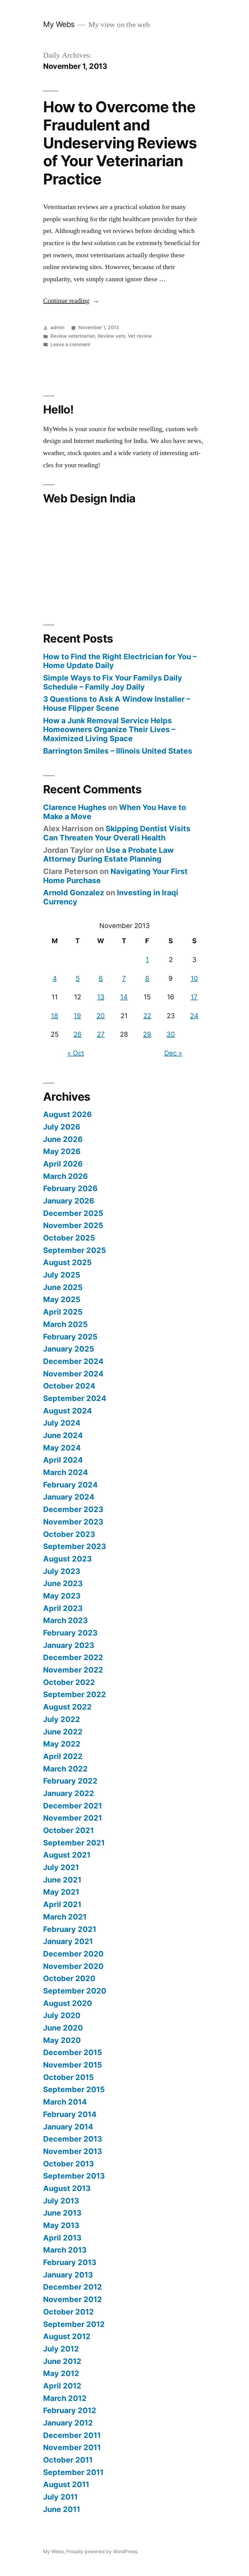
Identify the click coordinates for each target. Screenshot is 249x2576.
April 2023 (63, 1608)
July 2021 (61, 1867)
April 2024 (63, 1460)
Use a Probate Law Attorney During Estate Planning (108, 855)
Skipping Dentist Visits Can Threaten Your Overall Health (117, 833)
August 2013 (67, 2188)
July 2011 (60, 2497)
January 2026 (69, 1201)
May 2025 (62, 1299)
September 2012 (74, 2324)
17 (194, 997)
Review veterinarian (73, 336)
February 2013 (70, 2262)
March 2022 (65, 1769)
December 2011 (72, 2435)
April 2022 (63, 1756)
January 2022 (69, 1793)
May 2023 (62, 1596)
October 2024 (69, 1386)
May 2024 (62, 1448)
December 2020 (73, 1954)
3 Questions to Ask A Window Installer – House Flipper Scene (117, 704)
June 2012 (62, 2361)
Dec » (173, 1053)
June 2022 (63, 1732)
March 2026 (65, 1176)
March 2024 (66, 1472)
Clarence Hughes (75, 807)
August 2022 (67, 1707)
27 (101, 1034)
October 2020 (69, 1978)
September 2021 (74, 1843)
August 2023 (67, 1559)
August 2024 (68, 1411)
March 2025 (65, 1324)
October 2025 (69, 1238)
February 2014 (70, 2114)
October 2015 (68, 2077)
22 (147, 1016)
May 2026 (62, 1151)
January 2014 (68, 2127)
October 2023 (69, 1534)
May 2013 (61, 2225)
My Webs (59, 24)
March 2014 (65, 2102)
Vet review (140, 336)
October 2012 (68, 2312)
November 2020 (73, 1966)
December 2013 (73, 2139)
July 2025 (62, 1275)
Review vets (111, 336)
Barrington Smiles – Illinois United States (118, 751)
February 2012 (70, 2410)
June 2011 (62, 2509)
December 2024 (73, 1361)
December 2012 (73, 2287)
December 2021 (73, 1806)
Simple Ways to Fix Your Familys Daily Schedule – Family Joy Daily (113, 682)
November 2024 (73, 1374)
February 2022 (70, 1781)
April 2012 (62, 2386)
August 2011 (66, 2484)
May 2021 (61, 1892)
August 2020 (68, 2003)
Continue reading (71, 301)
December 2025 (73, 1213)
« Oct (76, 1053)
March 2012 (65, 2398)
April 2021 (62, 1904)
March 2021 (65, 1917)
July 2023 (62, 1571)
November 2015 (73, 2065)
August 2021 (67, 1855)
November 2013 (73, 2151)
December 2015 (73, 2052)
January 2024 (69, 1497)
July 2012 (61, 2349)
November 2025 (73, 1225)
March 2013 (65, 2250)
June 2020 (63, 2028)
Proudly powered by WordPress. (102, 2552)
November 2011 (72, 2447)
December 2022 (73, 1657)
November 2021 (73, 1818)
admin (57, 327)
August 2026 (67, 1114)
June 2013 (62, 2213)
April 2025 (63, 1312)
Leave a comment (70, 344)
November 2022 (73, 1670)
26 (78, 1034)
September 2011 (73, 2472)
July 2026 (62, 1127)
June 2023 (63, 1583)
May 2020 (62, 2040)
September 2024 (75, 1398)
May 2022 (62, 1744)
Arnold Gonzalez (74, 893)
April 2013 (62, 2238)
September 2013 (74, 2176)
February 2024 (70, 1485)
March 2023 (65, 1620)
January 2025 (69, 1349)
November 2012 (73, 2299)
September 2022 (75, 1694)
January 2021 (68, 1941)
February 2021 (70, 1929)
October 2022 (69, 1682)
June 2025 (63, 1287)
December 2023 (73, 1509)
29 (147, 1034)
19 (77, 1016)
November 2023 (73, 1522)
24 (194, 1016)
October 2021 (68, 1830)
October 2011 (68, 2460)
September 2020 (75, 1991)
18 (55, 1016)
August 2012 (67, 2336)
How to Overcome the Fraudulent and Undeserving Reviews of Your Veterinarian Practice (120, 143)
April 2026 (63, 1164)
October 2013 (68, 2164)
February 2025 (70, 1337)
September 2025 (75, 1250)
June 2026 (63, 1139)
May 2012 (61, 2373)
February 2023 (70, 1633)
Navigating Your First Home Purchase (115, 876)
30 (171, 1034)
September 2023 (75, 1546)
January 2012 (68, 2423)
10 (194, 978)
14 (124, 997)
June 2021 (62, 1880)
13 (101, 997)
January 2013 (68, 2275)
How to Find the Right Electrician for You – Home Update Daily (120, 661)
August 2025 (67, 1262)
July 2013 (61, 2201)
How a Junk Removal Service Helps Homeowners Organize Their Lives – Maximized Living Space (109, 729)
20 (101, 1016)
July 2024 (62, 1423)
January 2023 (69, 1645)
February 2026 (70, 1188)
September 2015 (74, 2089)
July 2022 (62, 1719)
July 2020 (62, 2015)
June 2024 (63, 1435)
